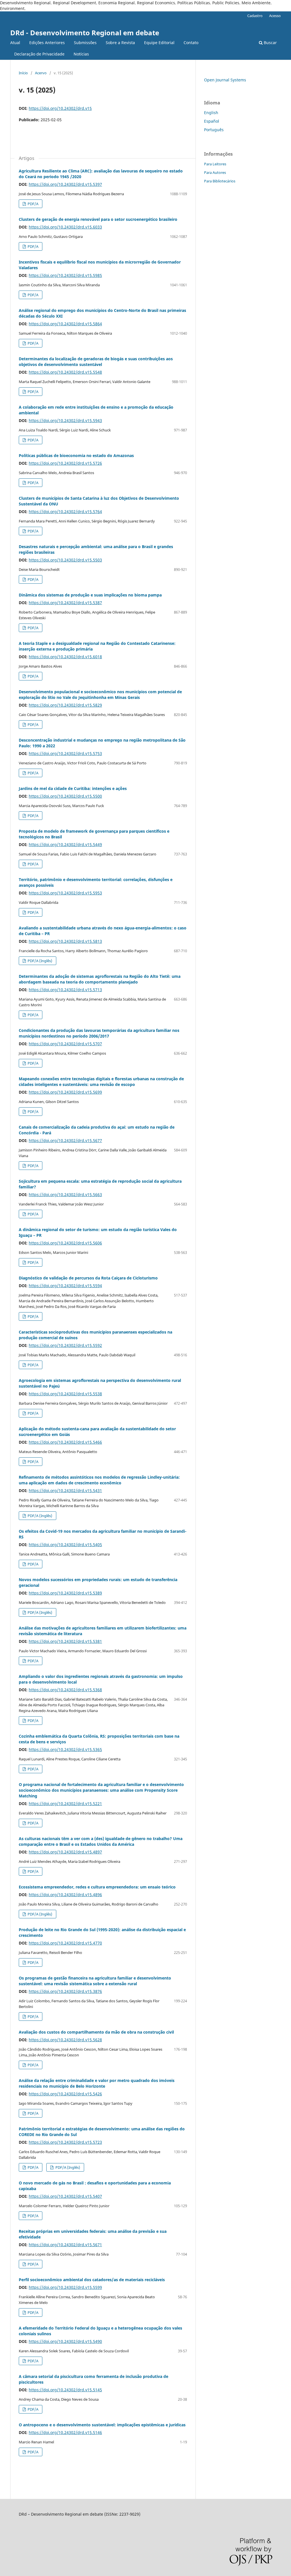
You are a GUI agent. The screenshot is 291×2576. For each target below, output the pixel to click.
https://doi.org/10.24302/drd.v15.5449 (65, 844)
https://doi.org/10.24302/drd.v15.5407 (65, 2196)
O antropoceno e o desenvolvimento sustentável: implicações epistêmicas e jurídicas (102, 2425)
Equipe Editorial (159, 43)
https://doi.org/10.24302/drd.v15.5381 (65, 1641)
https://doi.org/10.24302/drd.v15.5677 (65, 1140)
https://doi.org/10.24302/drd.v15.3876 (65, 1991)
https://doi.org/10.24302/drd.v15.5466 (65, 1442)
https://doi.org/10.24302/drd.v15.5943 (65, 420)
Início (23, 73)
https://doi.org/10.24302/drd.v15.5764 (65, 512)
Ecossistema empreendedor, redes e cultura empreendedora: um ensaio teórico (97, 1887)
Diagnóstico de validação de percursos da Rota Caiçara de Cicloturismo (88, 1278)
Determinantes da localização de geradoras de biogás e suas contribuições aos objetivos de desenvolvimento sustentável (96, 362)
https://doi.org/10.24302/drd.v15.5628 (65, 2040)
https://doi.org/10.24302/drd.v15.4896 (65, 1895)
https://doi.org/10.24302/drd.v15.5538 (65, 1394)
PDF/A (33, 204)
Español (212, 121)
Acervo (41, 73)
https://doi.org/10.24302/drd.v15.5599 (65, 2287)
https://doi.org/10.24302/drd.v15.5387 (65, 603)
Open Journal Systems (225, 80)
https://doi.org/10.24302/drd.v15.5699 (65, 1092)
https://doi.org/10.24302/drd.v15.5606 (65, 1243)
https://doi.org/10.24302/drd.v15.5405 (65, 1545)
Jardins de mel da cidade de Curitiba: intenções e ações (73, 788)
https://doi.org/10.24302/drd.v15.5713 (65, 990)
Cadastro (255, 16)
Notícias (81, 54)
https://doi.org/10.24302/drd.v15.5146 (65, 2432)
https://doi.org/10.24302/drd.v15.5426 (65, 2094)
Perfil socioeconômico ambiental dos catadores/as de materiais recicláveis (92, 2280)
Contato (191, 43)
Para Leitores (215, 164)
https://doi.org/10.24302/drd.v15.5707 (65, 1044)
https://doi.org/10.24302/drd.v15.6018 (65, 657)
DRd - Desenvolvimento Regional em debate (85, 33)
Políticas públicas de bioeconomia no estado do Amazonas (76, 455)
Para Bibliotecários (220, 181)
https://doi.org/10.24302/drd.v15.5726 (65, 463)
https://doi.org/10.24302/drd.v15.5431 (65, 1490)
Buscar (270, 43)
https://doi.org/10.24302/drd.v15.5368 (65, 1690)
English (211, 113)
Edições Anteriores (47, 43)
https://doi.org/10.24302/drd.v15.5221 (65, 1804)
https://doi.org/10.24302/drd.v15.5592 (65, 1345)
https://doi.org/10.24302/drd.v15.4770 (65, 1943)
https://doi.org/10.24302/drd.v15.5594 (65, 1286)
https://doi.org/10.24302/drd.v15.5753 (65, 753)
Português (214, 130)
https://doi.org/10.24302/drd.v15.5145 (65, 2390)
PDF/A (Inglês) (40, 961)
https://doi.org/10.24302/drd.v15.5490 (65, 2341)
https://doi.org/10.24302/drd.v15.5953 (65, 893)
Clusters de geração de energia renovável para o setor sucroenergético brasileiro (98, 219)
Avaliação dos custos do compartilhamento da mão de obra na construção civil (96, 2032)
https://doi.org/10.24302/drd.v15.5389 (65, 1593)
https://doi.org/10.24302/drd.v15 (60, 108)
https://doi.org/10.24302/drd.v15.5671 (65, 2245)
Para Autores (215, 172)
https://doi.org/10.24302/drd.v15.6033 (65, 227)
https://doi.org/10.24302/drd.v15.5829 (65, 705)
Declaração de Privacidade (39, 54)
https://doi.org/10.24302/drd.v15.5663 (65, 1195)
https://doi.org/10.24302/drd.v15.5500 (65, 796)
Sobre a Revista (120, 43)
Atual (15, 43)
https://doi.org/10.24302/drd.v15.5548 (65, 372)
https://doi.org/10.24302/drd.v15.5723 (65, 2142)
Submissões (85, 43)
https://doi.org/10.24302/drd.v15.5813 (65, 941)
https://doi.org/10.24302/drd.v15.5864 (65, 324)
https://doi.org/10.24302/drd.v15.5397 (65, 184)
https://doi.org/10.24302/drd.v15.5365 (65, 1749)
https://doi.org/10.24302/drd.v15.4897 (65, 1852)
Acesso (275, 16)
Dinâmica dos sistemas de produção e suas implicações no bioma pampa (90, 595)
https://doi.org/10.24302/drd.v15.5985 (65, 275)
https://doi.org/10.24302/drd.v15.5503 (65, 560)
